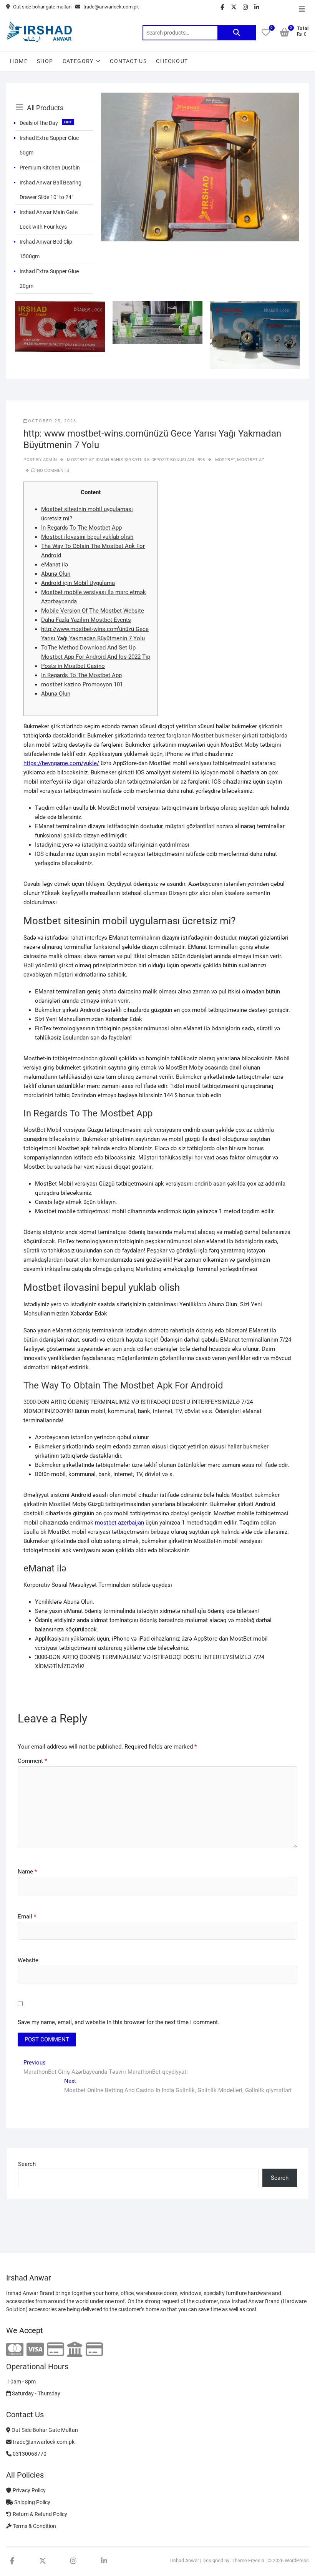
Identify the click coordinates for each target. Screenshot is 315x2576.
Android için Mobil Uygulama (78, 583)
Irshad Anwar (185, 2560)
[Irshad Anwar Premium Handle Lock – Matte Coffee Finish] (200, 97)
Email (27, 1917)
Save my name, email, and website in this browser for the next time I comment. (119, 2022)
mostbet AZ (251, 460)
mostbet (225, 460)
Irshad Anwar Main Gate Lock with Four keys (49, 219)
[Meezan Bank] (75, 2350)
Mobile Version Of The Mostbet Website (93, 611)
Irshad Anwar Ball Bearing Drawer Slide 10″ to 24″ (51, 190)
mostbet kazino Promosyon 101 (82, 684)
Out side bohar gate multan (42, 7)
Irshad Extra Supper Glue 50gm (49, 145)
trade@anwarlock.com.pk (111, 7)
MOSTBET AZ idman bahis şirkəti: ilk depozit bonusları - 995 (136, 460)
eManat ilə (55, 565)
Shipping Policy (32, 2502)
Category (78, 61)
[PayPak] (56, 2350)
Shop (45, 61)
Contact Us (128, 61)
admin (49, 460)
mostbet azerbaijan (119, 1523)
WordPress (297, 2560)
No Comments (53, 471)
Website (28, 1960)
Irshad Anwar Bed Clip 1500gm (46, 249)
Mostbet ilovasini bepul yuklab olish (87, 537)
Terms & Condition (34, 2526)
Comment (32, 1761)
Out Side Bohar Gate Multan (44, 2430)
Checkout (172, 61)
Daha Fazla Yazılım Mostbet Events (86, 620)
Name (27, 1872)
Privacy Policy (29, 2490)
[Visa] (35, 2350)
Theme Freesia (248, 2560)
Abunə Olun (56, 574)
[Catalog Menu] (55, 99)
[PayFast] (94, 2350)
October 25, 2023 (52, 421)
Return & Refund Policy (39, 2514)
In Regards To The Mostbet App (81, 528)
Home (19, 61)
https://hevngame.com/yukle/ (61, 763)
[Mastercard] (15, 2350)
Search (237, 33)
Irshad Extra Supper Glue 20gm (49, 279)
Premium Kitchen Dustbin (50, 168)
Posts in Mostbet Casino (73, 666)
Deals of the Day (39, 123)
